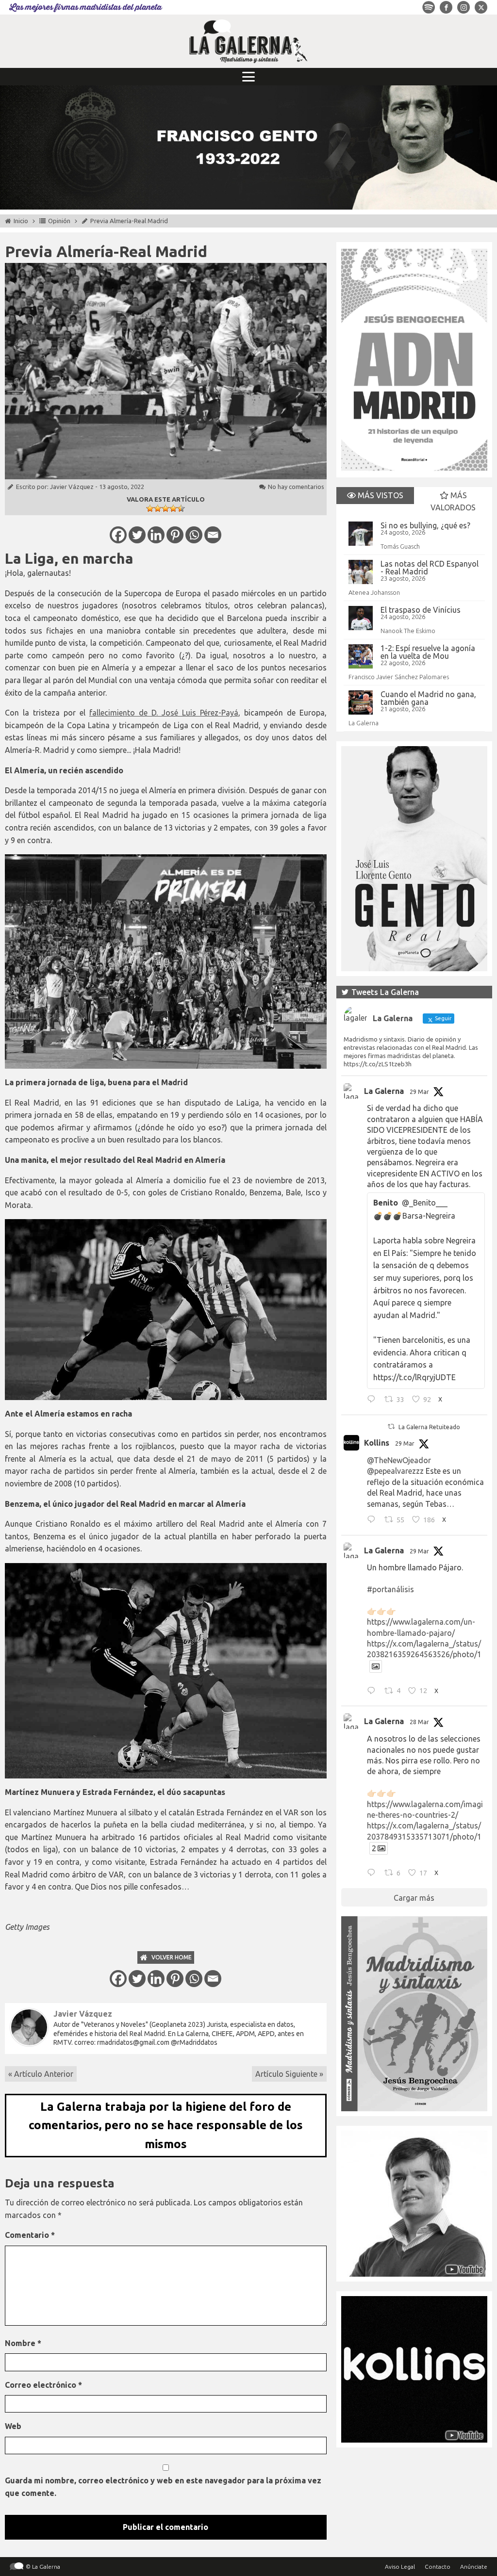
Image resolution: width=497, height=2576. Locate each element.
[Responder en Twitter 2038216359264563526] (373, 1692)
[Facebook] (118, 535)
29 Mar (419, 1092)
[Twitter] (137, 535)
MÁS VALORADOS (453, 502)
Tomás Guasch (400, 546)
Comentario (30, 2235)
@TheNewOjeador (399, 1460)
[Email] (213, 535)
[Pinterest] (175, 535)
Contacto (438, 2567)
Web (13, 2426)
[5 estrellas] (181, 508)
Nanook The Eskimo (408, 631)
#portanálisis (390, 1589)
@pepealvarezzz (395, 1471)
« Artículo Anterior (41, 2074)
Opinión (59, 221)
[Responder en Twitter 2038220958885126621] (373, 1400)
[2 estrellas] (158, 508)
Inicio (21, 221)
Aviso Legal (400, 2567)
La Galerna (364, 723)
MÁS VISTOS (380, 495)
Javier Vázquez (72, 487)
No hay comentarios (296, 487)
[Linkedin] (156, 535)
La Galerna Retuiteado (429, 1427)
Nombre (23, 2343)
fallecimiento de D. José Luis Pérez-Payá (164, 713)
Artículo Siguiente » (289, 2074)
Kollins (377, 1443)
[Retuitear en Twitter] (391, 1427)
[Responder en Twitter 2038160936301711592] (373, 1520)
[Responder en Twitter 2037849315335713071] (373, 1874)
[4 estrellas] (173, 508)
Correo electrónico (43, 2385)
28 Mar (419, 1722)
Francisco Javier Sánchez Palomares (399, 677)
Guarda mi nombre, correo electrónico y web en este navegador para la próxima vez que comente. (163, 2487)
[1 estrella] (150, 508)
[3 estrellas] (166, 508)
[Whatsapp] (194, 535)
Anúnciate (474, 2567)
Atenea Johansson (374, 592)
